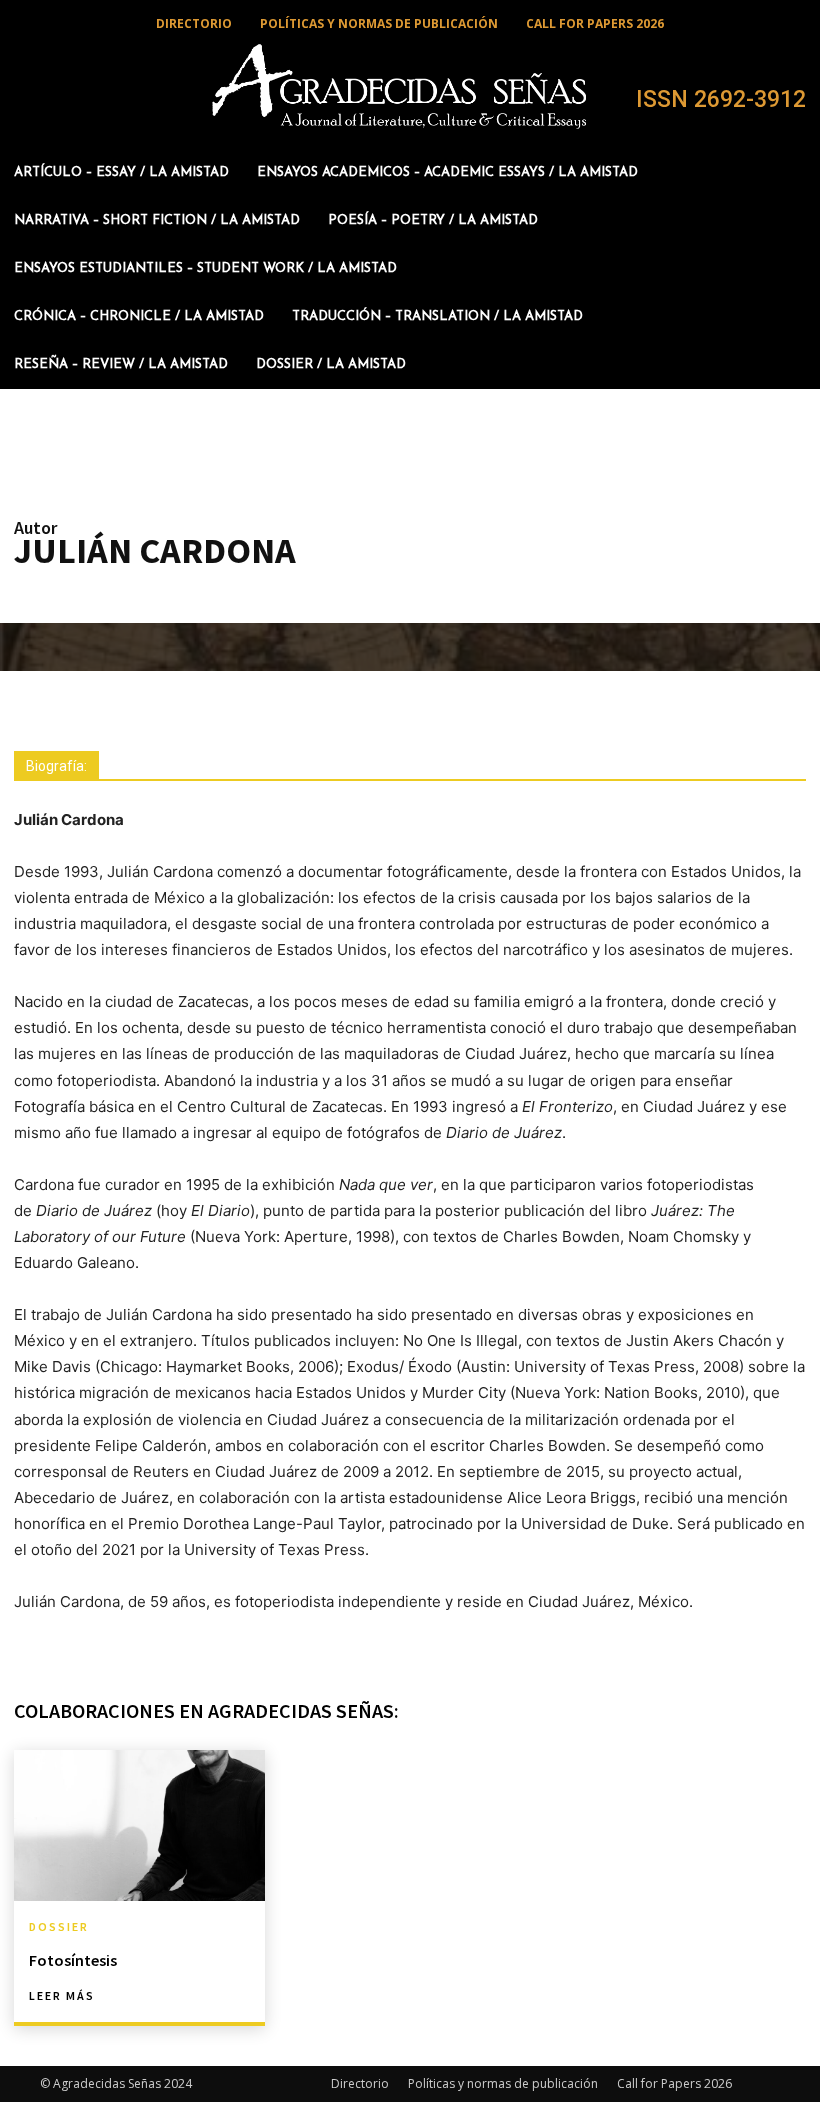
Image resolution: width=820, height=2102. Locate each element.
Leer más (62, 1996)
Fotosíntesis (73, 1960)
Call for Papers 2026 (674, 2083)
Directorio (360, 2083)
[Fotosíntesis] (139, 1825)
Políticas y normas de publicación (503, 2083)
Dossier (59, 1927)
